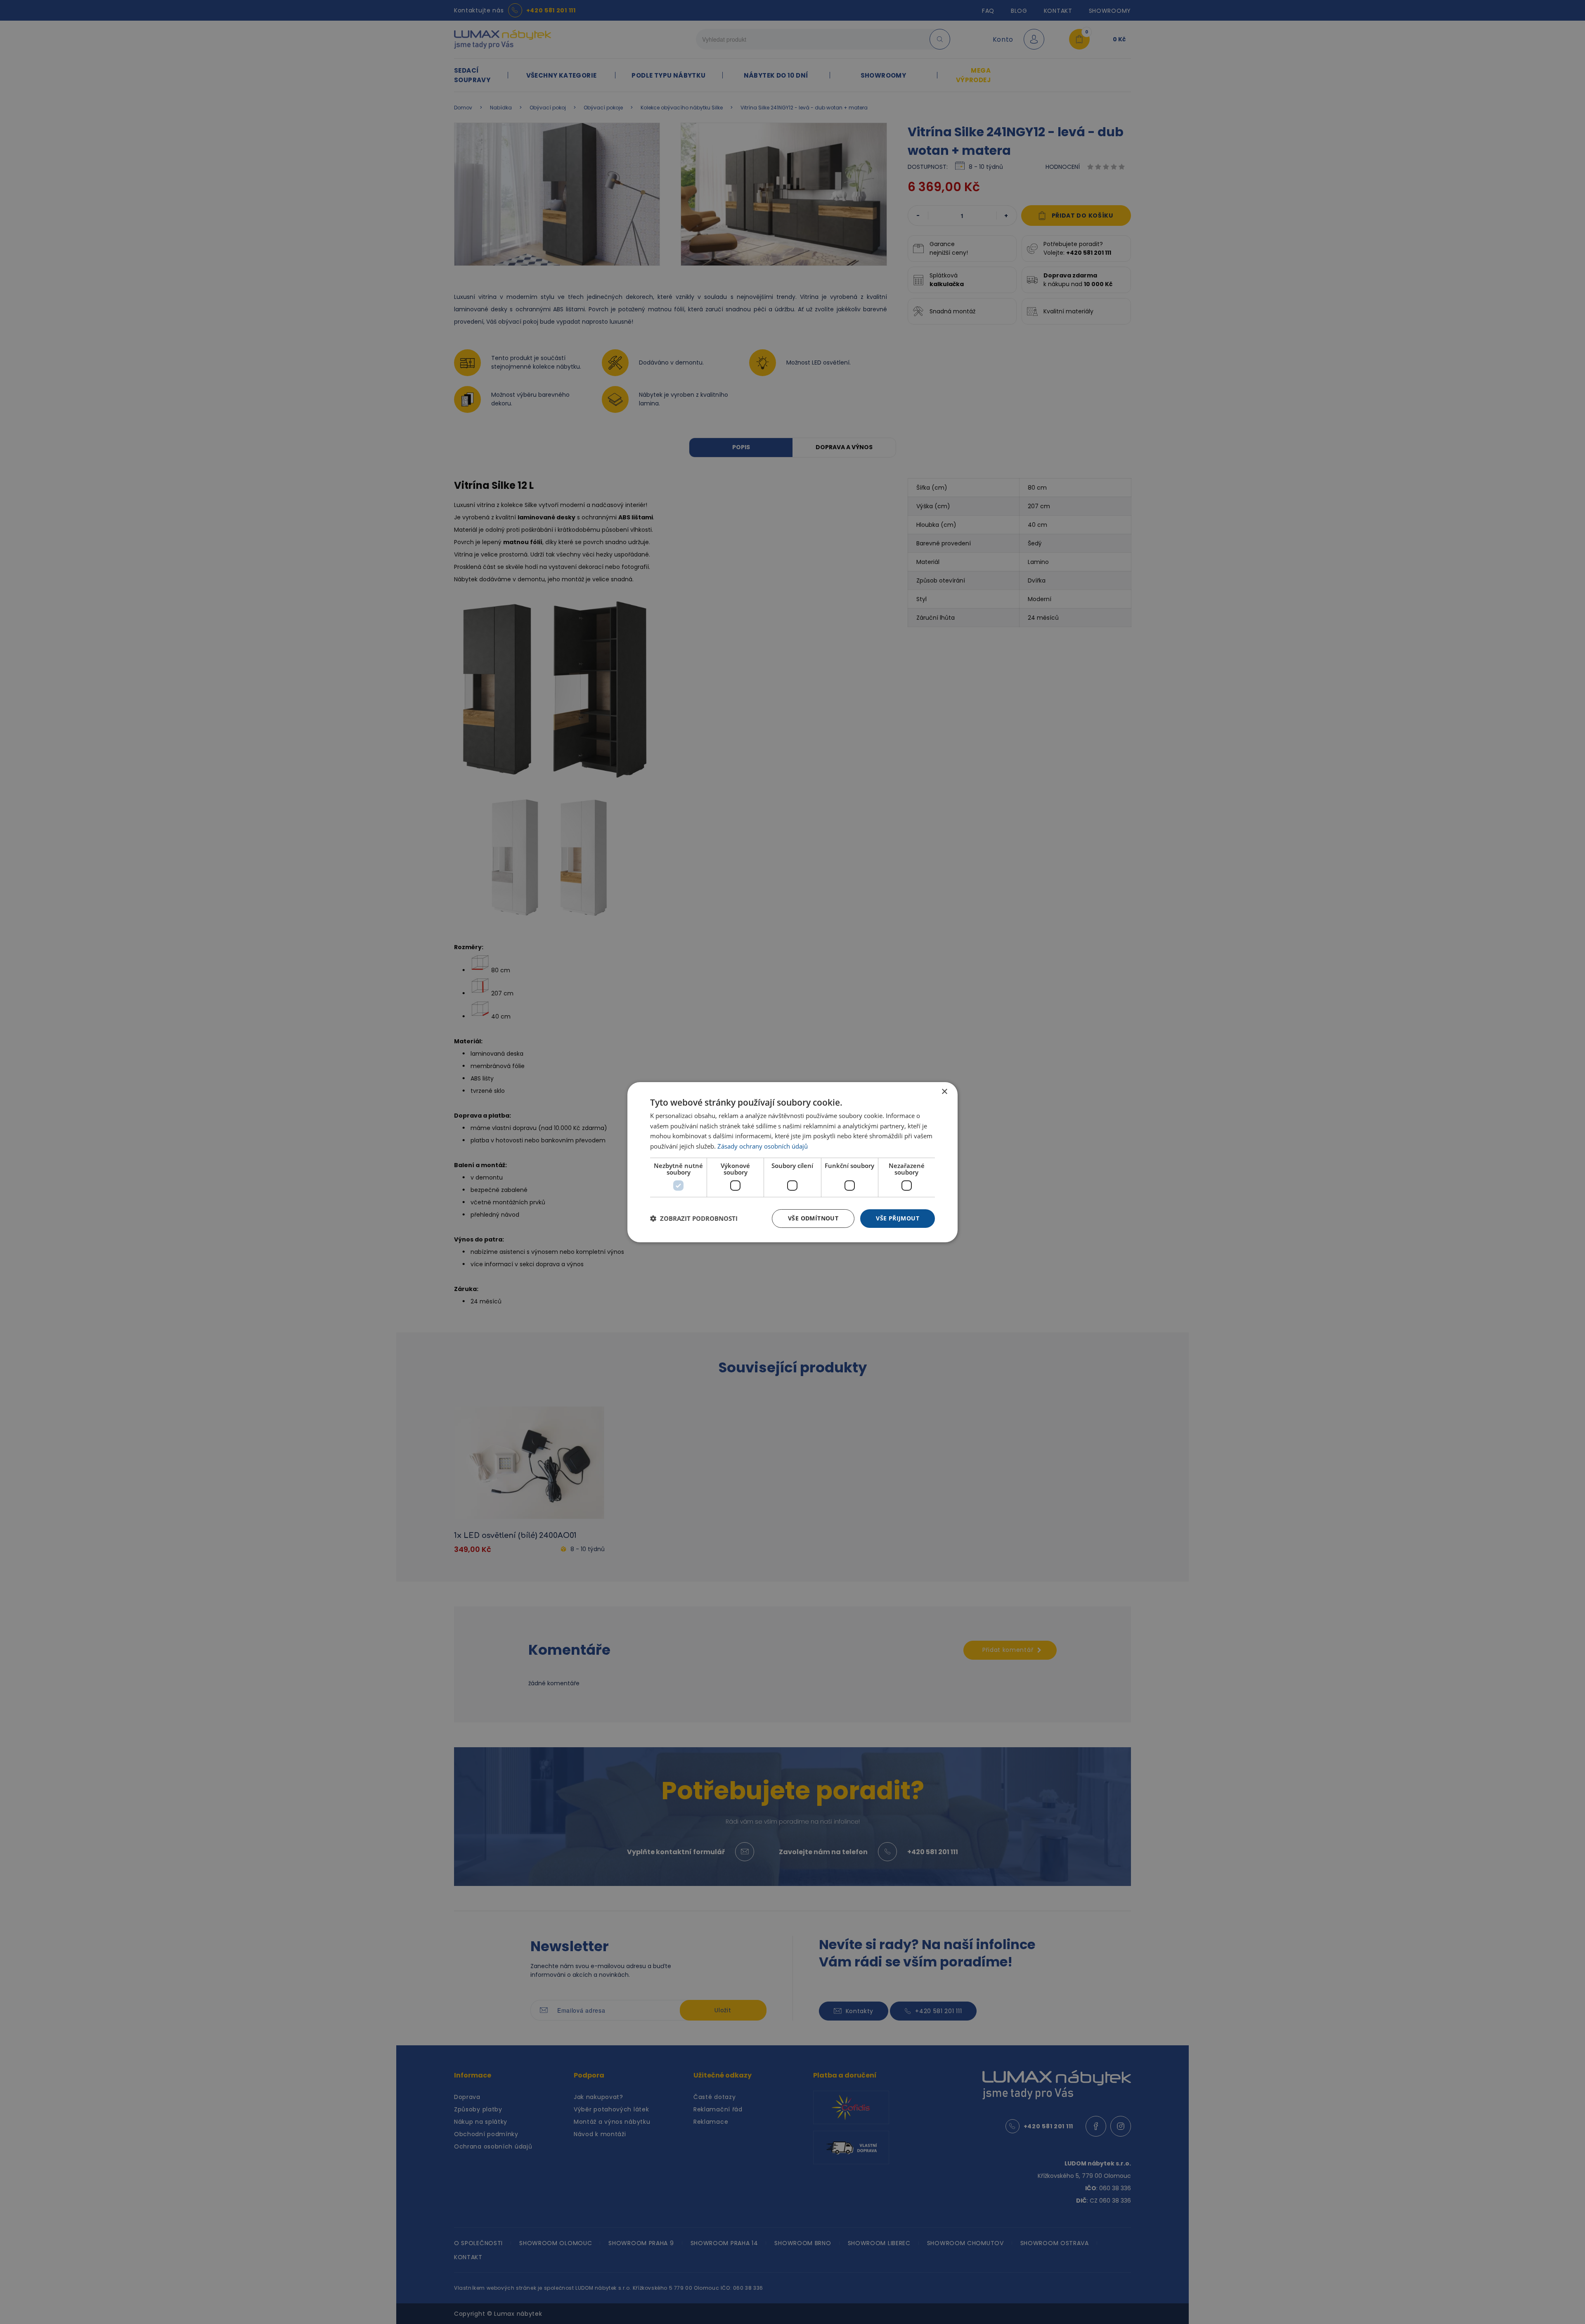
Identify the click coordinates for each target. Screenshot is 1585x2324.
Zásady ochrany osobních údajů (763, 1146)
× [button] (944, 1091)
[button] (694, 1218)
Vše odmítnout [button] (813, 1218)
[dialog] (792, 1162)
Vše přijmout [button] (898, 1218)
